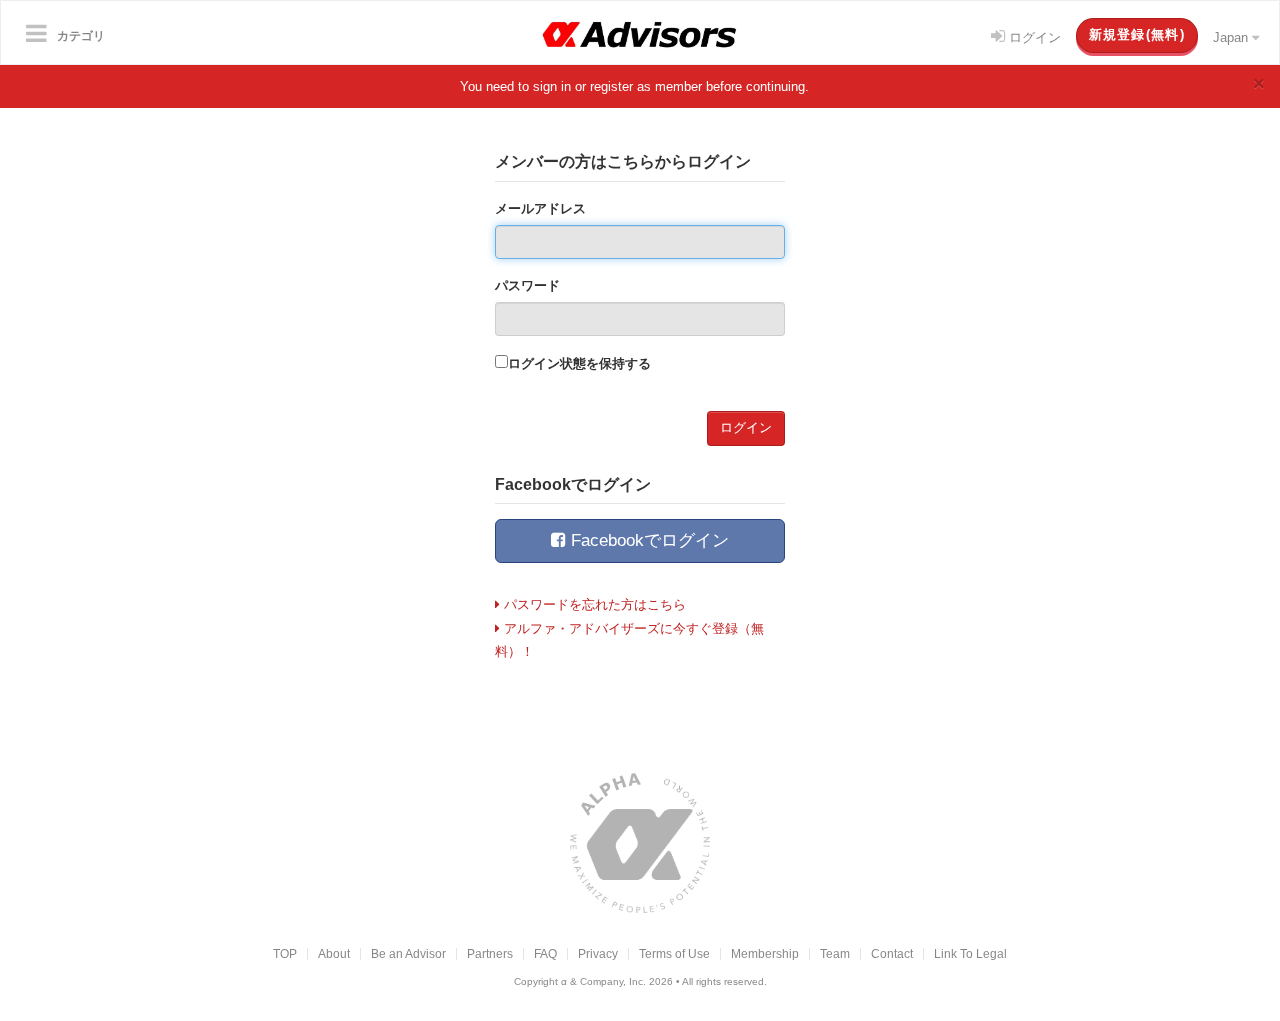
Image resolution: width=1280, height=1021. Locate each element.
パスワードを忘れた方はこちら (593, 604)
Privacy (598, 953)
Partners (490, 953)
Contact (892, 953)
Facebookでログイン (647, 540)
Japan (1232, 37)
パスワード (527, 285)
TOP (285, 953)
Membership (765, 953)
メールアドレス (540, 208)
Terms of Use (674, 953)
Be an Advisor (408, 953)
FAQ (545, 953)
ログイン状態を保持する (579, 363)
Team (835, 953)
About (334, 953)
